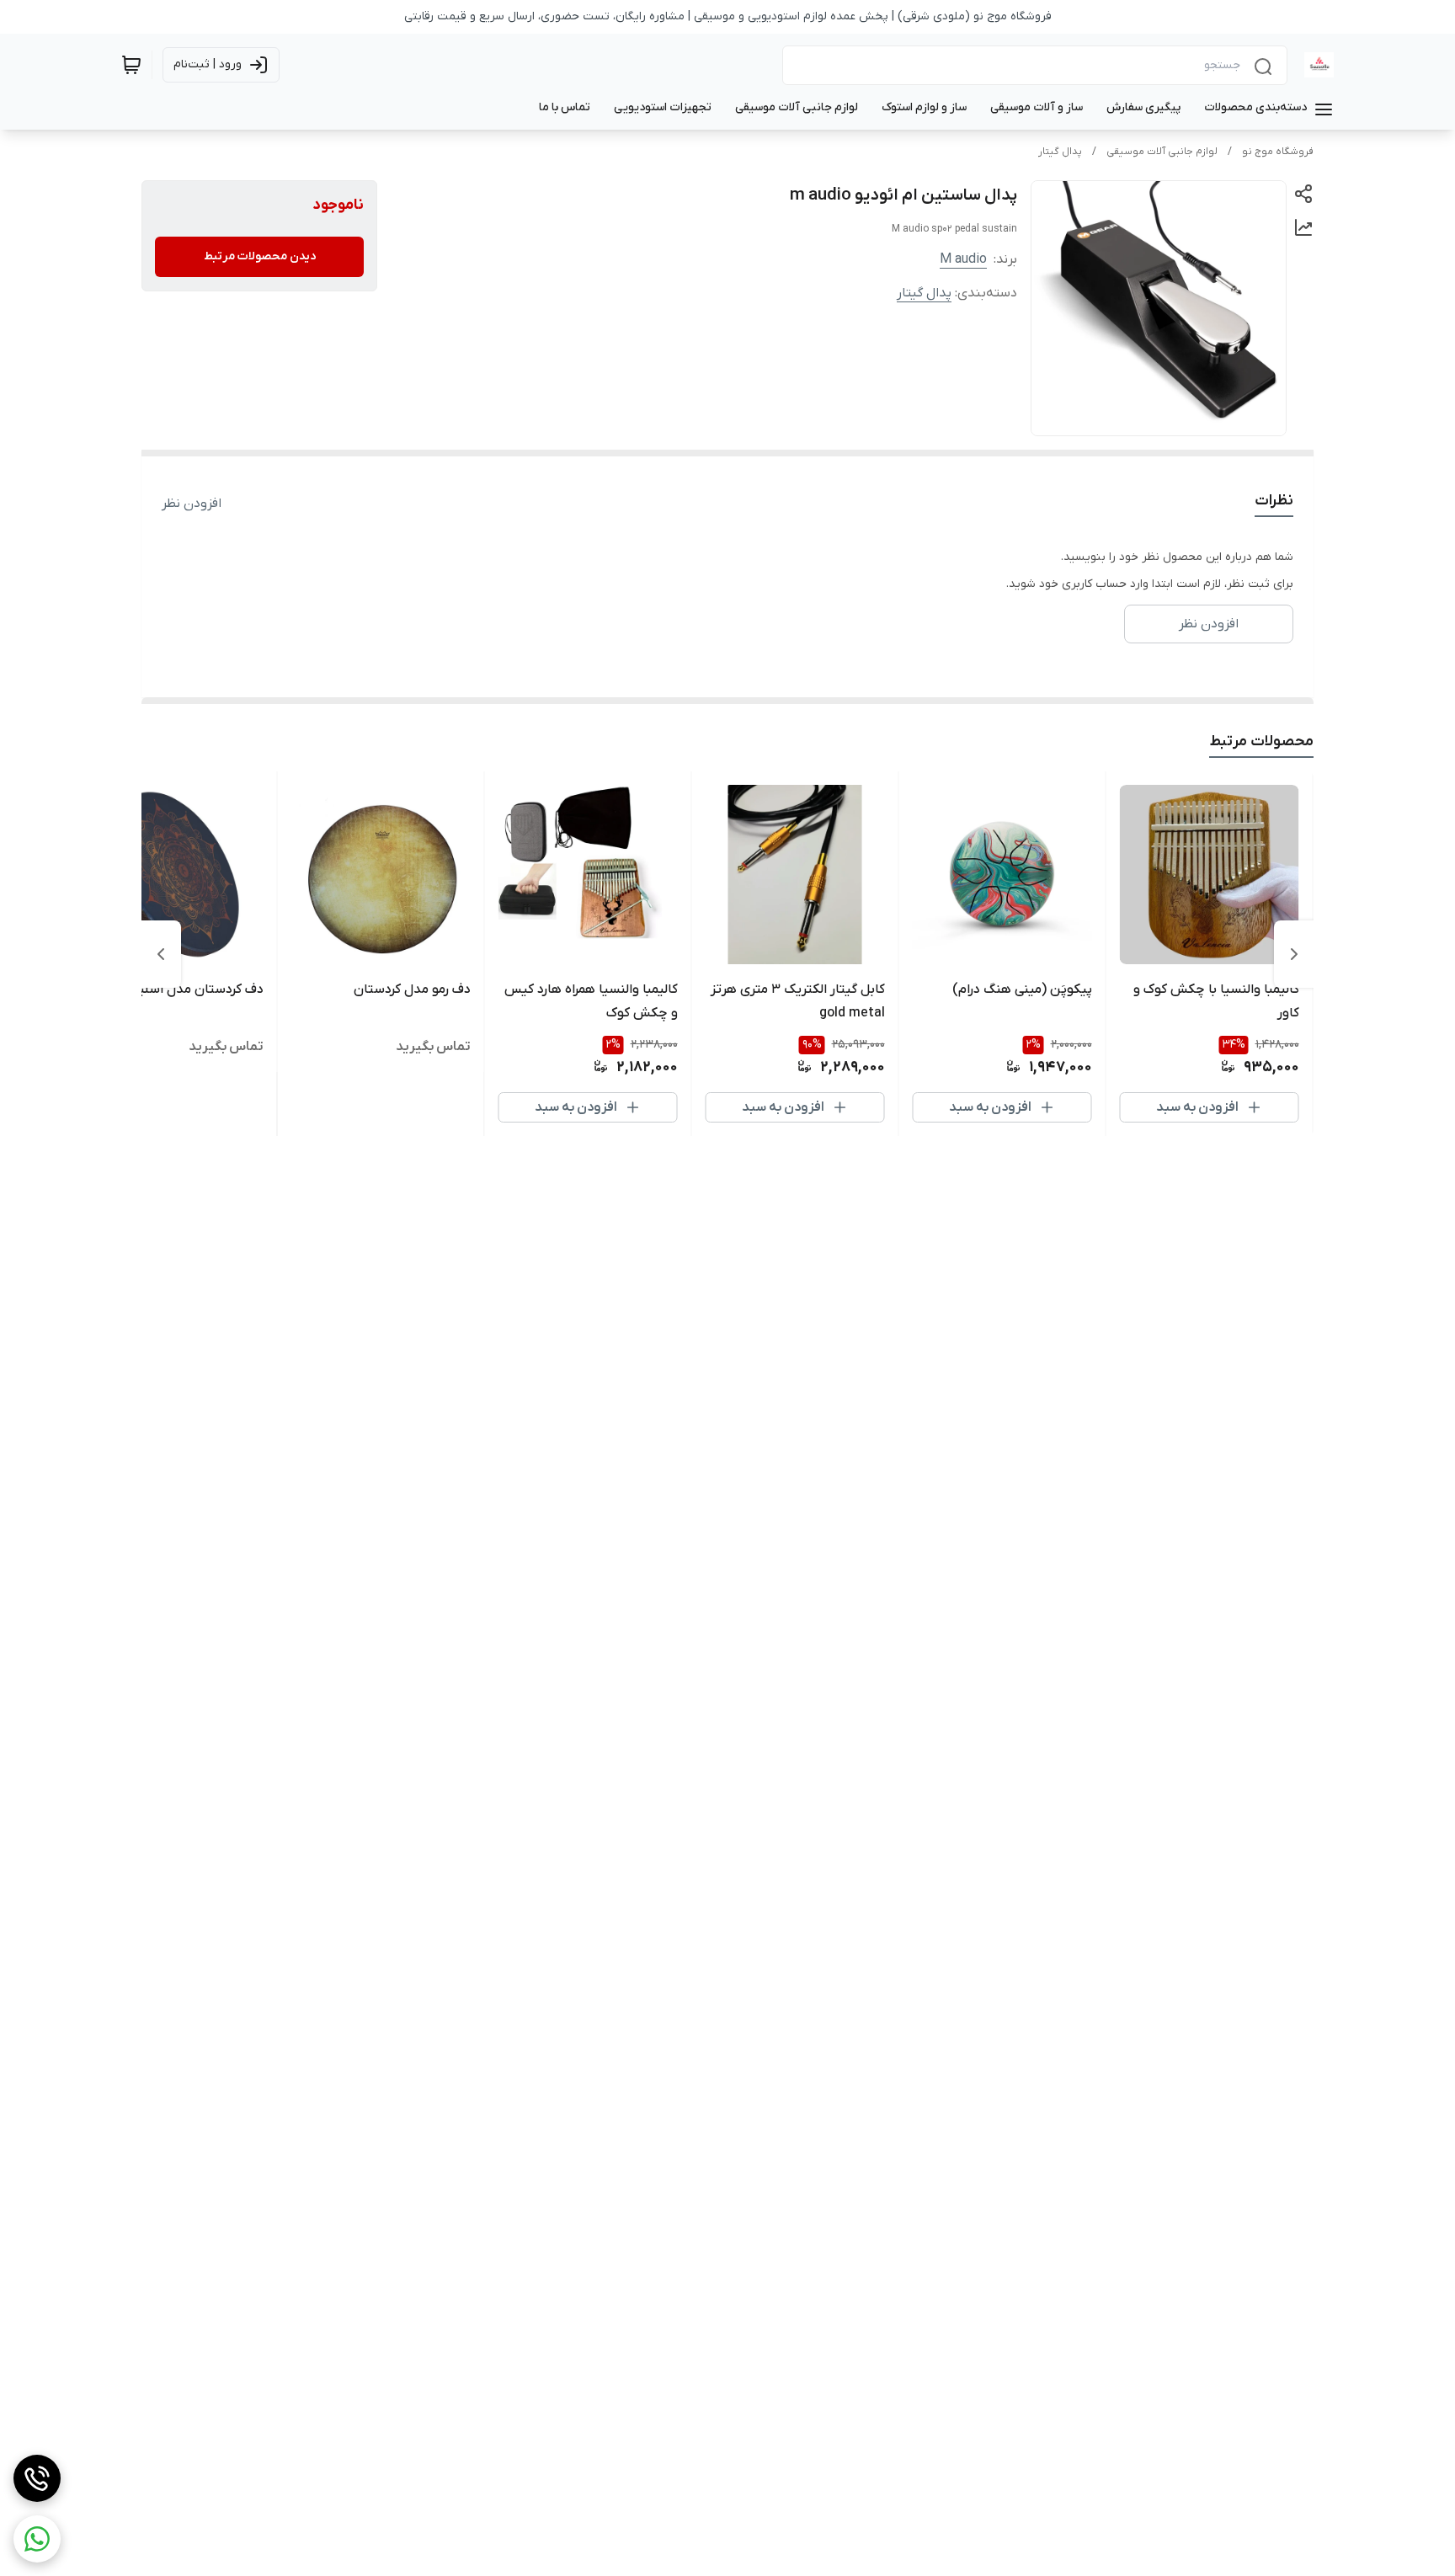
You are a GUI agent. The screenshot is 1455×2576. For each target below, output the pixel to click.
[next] (161, 954)
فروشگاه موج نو (1278, 152)
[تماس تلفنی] (37, 2478)
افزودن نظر (192, 504)
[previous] (1294, 954)
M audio (963, 259)
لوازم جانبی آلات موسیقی (1162, 152)
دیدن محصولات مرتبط (260, 256)
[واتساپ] (37, 2539)
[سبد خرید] (131, 65)
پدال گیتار (1060, 152)
